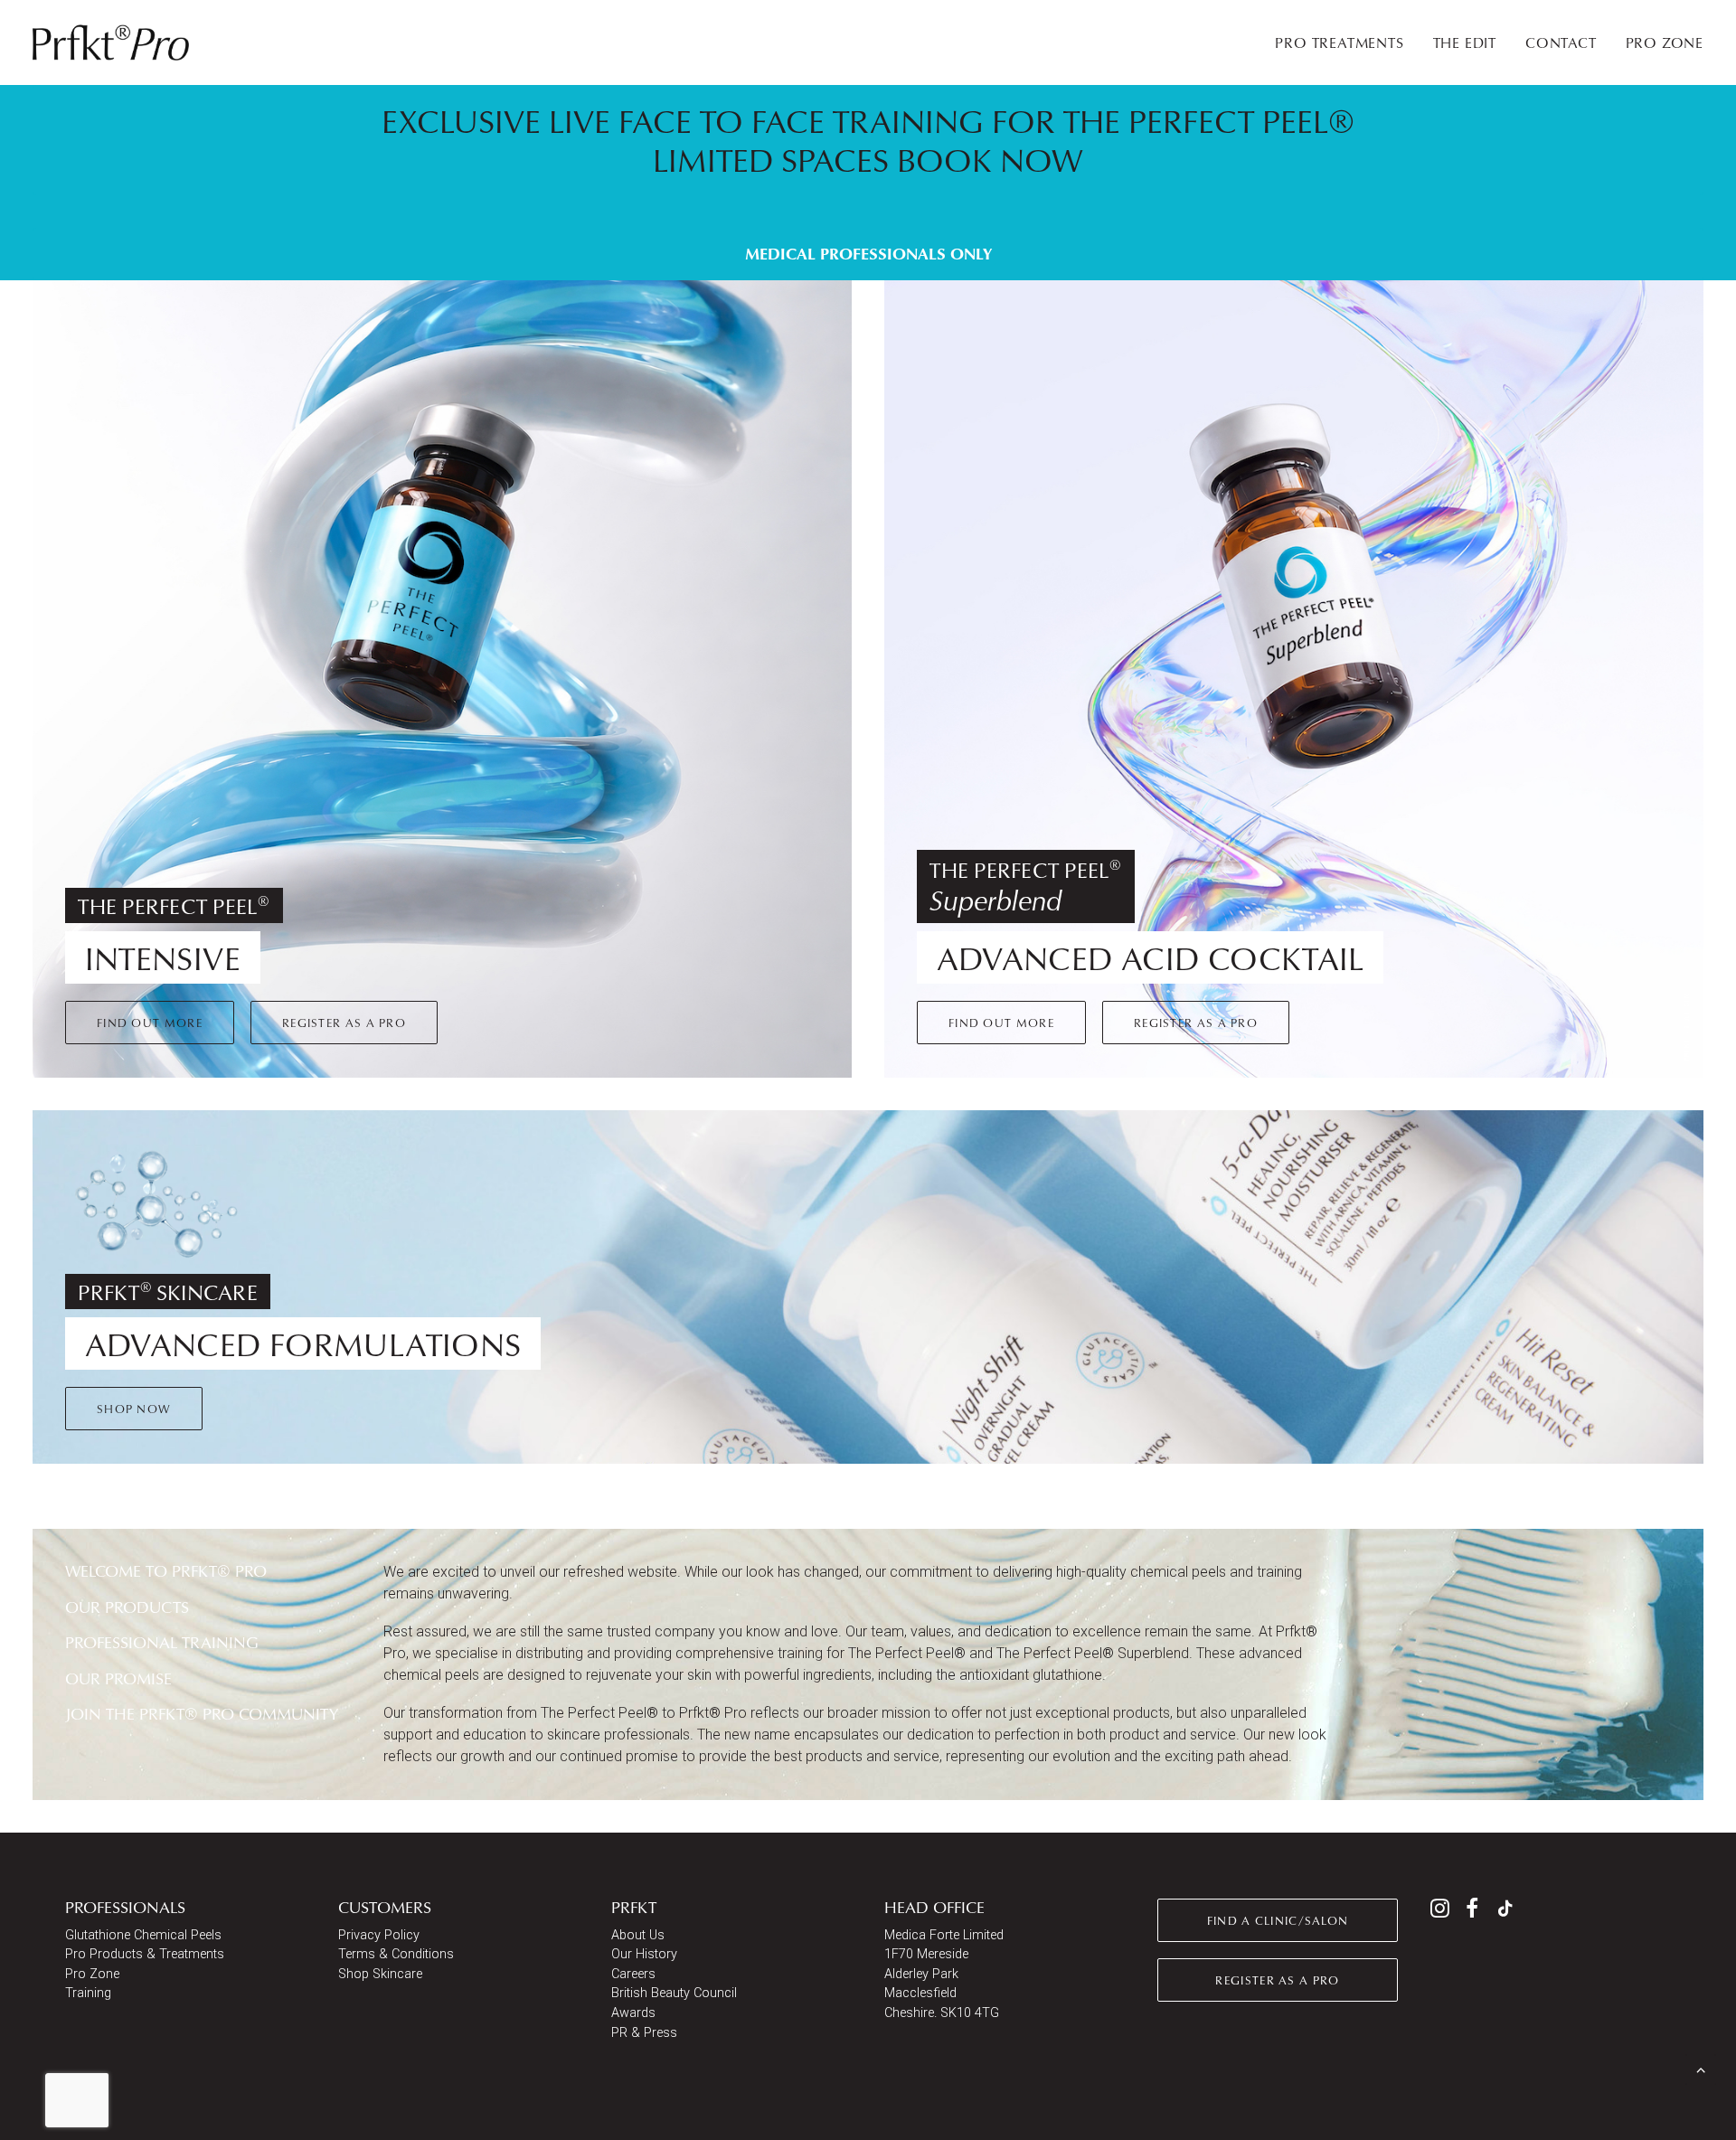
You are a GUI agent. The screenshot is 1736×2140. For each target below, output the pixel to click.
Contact (1561, 42)
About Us (638, 1935)
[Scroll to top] (1701, 2068)
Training (88, 1993)
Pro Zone (92, 1974)
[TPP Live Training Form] (852, 183)
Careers (633, 1974)
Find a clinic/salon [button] (1278, 1920)
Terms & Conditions (396, 1954)
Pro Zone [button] (1665, 42)
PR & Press (644, 2033)
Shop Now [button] (134, 1409)
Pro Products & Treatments (145, 1954)
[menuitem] (1345, 42)
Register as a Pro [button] (344, 1023)
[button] (1440, 1913)
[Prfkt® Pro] (112, 42)
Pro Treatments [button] (1339, 42)
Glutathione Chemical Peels (143, 1935)
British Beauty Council (674, 1993)
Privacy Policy (379, 1935)
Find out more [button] (150, 1023)
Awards (633, 2013)
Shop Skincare (380, 1974)
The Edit (1465, 42)
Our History (644, 1954)
